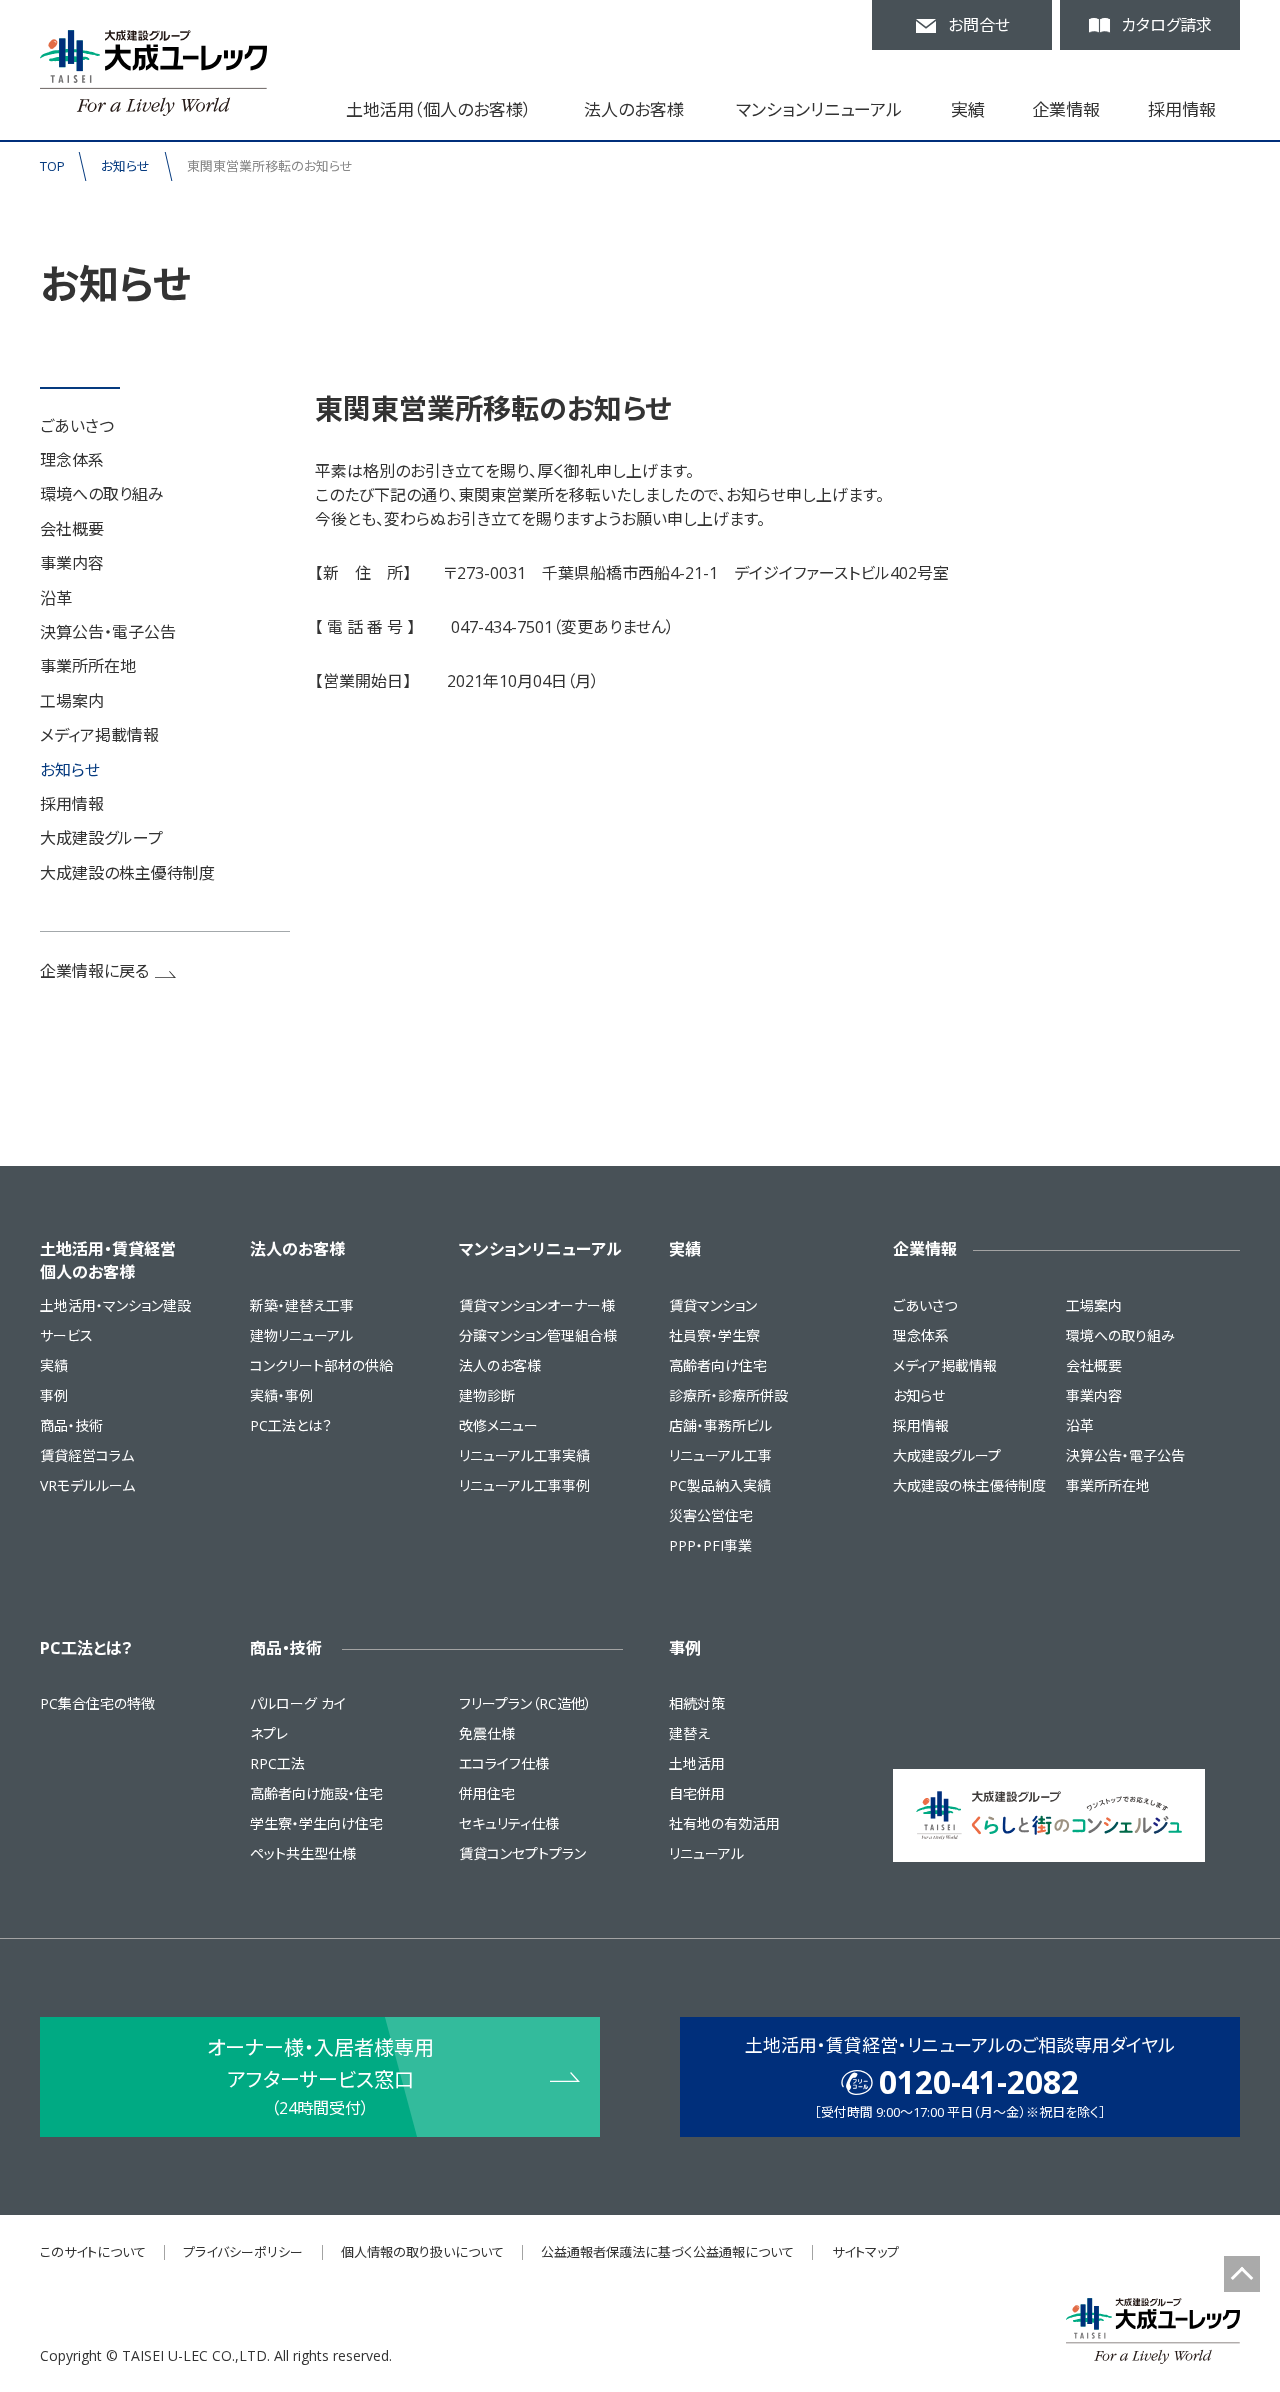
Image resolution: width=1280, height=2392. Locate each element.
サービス (66, 1335)
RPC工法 (277, 1763)
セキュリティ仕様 (509, 1823)
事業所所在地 (88, 666)
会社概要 (72, 529)
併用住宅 (487, 1793)
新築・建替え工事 (302, 1305)
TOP (52, 166)
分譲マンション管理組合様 (538, 1335)
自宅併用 (697, 1793)
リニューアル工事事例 (524, 1485)
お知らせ (125, 166)
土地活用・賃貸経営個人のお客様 (108, 1260)
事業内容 (72, 563)
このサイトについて (93, 2252)
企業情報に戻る (94, 971)
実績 (54, 1365)
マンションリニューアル (540, 1249)
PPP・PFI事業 (710, 1545)
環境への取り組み (102, 494)
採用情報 (1182, 109)
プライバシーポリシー (243, 2252)
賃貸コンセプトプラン (522, 1853)
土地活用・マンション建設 (115, 1305)
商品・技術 (71, 1425)
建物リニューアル (301, 1335)
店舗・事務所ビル (720, 1425)
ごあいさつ (77, 426)
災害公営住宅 (711, 1515)
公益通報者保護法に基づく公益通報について (667, 2252)
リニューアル (706, 1853)
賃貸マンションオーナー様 (537, 1305)
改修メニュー (498, 1425)
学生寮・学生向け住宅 (316, 1823)
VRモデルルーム (87, 1485)
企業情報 (925, 1249)
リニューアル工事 (720, 1455)
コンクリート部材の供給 (321, 1365)
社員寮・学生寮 (714, 1335)
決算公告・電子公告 (108, 632)
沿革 (56, 598)
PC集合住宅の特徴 (97, 1703)
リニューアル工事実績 (524, 1455)
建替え (689, 1733)
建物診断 (487, 1395)
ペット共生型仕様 (303, 1853)
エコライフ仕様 (504, 1763)
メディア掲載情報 (99, 735)
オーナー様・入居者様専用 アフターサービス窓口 (320, 2076)
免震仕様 (487, 1733)
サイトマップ (865, 2252)
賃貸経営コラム (87, 1455)
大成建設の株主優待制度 (127, 873)
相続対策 (697, 1703)
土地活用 (697, 1763)
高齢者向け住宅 (718, 1365)
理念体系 (72, 460)
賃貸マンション (713, 1305)
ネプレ (269, 1733)
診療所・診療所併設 (728, 1395)
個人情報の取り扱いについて (422, 2252)
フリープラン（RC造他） (525, 1703)
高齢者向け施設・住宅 (316, 1793)
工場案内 (72, 701)
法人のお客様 (297, 1249)
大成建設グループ (101, 838)
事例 (54, 1395)
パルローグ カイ (298, 1703)
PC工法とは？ (291, 1425)
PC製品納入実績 (720, 1485)
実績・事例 (281, 1395)
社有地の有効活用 (724, 1823)
